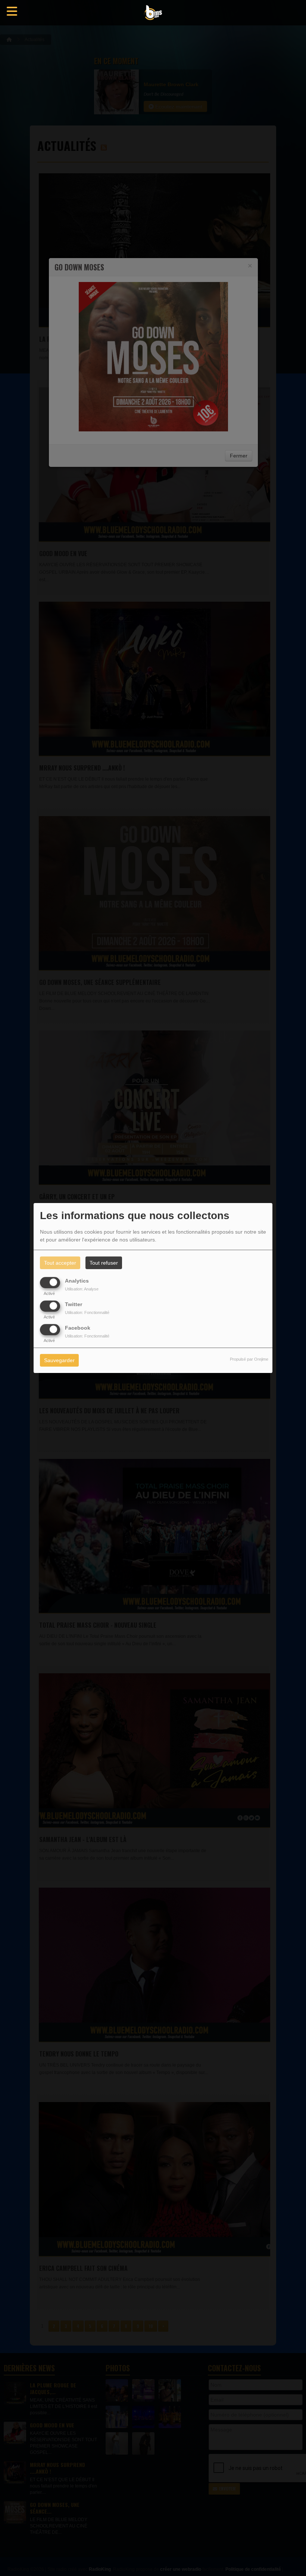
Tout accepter (60, 1263)
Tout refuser (104, 1263)
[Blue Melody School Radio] (153, 13)
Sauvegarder (59, 1361)
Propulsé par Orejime (249, 1360)
